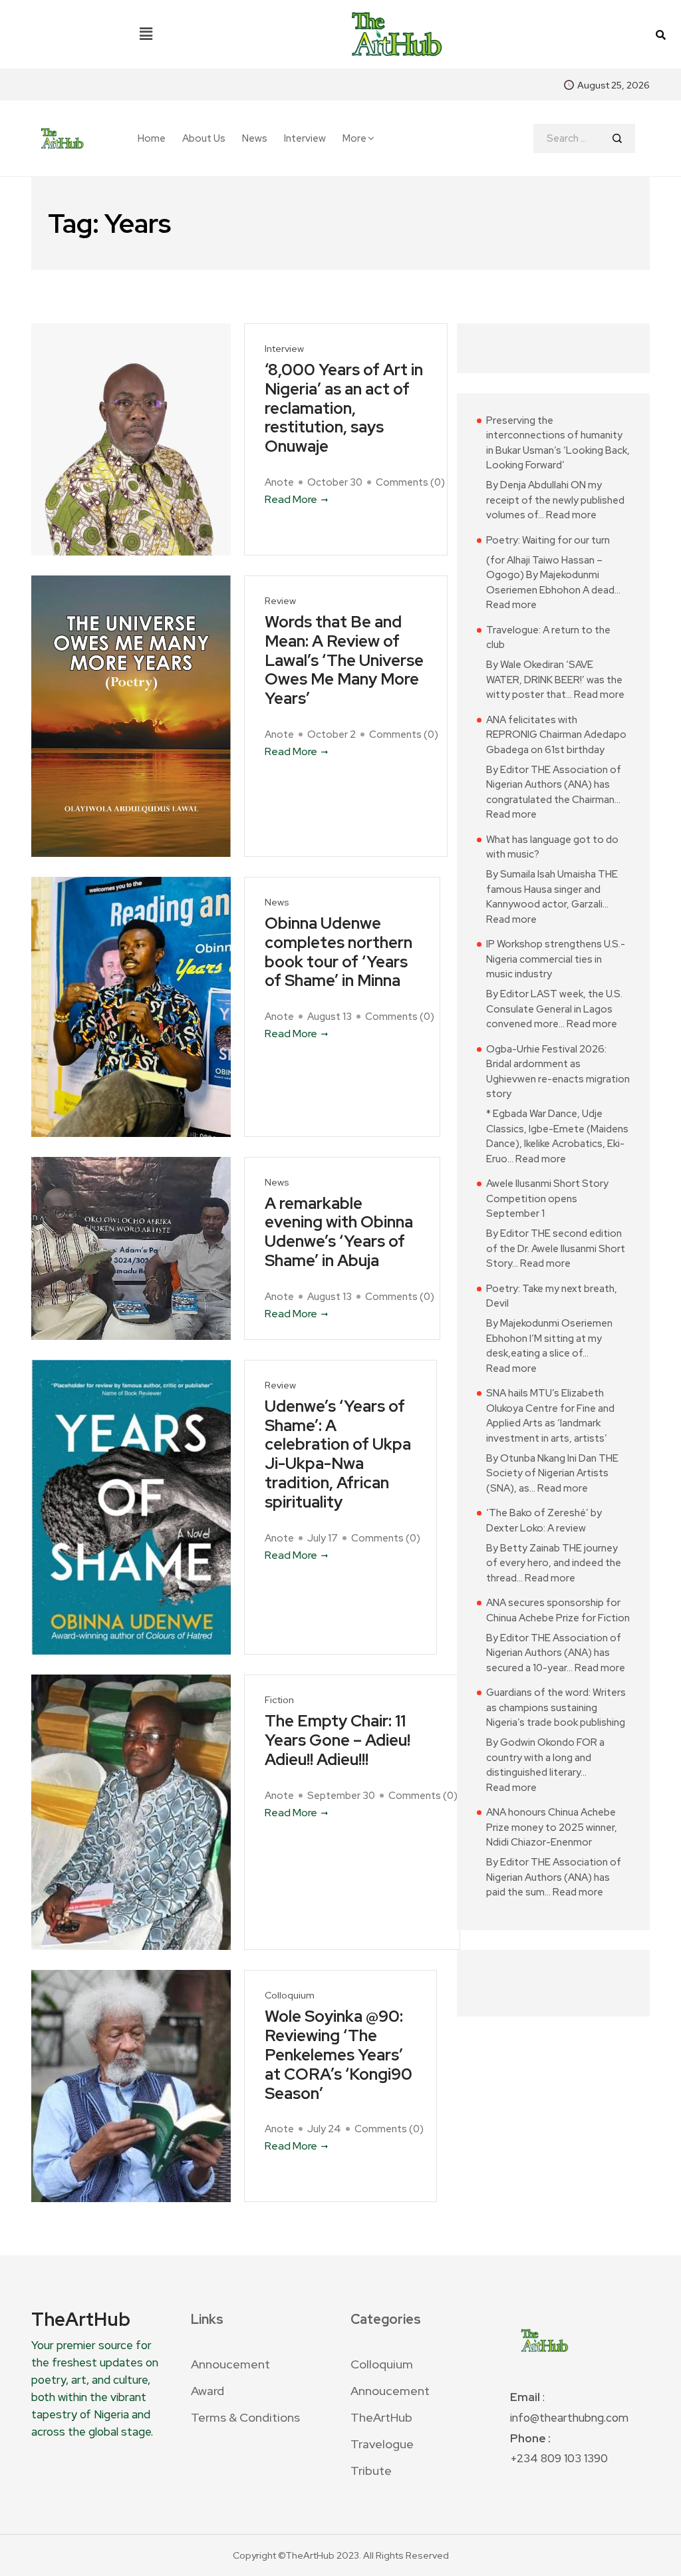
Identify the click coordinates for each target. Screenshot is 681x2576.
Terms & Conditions (245, 2417)
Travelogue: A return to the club (548, 638)
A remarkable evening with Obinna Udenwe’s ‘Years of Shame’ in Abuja (339, 1232)
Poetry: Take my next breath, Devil (552, 1296)
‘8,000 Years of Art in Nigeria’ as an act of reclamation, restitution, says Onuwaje (344, 408)
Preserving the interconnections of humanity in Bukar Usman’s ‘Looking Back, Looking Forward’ (558, 443)
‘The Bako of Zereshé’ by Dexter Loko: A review (544, 1521)
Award (207, 2391)
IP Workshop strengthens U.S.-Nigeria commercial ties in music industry (556, 959)
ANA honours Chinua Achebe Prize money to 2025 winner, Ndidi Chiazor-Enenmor (552, 1827)
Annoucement (230, 2364)
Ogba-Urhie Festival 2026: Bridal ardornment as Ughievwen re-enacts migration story (558, 1072)
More (354, 138)
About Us (204, 139)
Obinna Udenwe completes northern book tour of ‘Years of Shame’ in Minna (339, 952)
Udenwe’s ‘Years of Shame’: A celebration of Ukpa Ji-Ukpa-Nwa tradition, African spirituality (338, 1455)
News (255, 139)
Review (280, 601)
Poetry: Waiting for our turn (548, 540)
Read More (291, 499)
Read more (571, 515)
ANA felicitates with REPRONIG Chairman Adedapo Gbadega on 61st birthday (556, 735)
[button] (146, 34)
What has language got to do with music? (552, 847)
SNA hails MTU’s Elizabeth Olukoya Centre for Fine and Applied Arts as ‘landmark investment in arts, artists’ (550, 1416)
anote (279, 482)
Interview (305, 139)
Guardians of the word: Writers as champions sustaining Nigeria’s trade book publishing (556, 1707)
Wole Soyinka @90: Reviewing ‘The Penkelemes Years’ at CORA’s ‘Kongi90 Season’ (339, 2055)
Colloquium (290, 1996)
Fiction (279, 1700)
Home (152, 139)
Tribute (371, 2471)
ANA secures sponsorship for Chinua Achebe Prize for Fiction (558, 1610)
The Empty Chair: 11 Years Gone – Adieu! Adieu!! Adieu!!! (338, 1740)
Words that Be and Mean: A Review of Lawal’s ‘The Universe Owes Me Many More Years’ (344, 661)
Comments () (410, 482)
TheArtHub (381, 2417)
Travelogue (382, 2444)
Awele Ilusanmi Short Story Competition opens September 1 (547, 1199)
